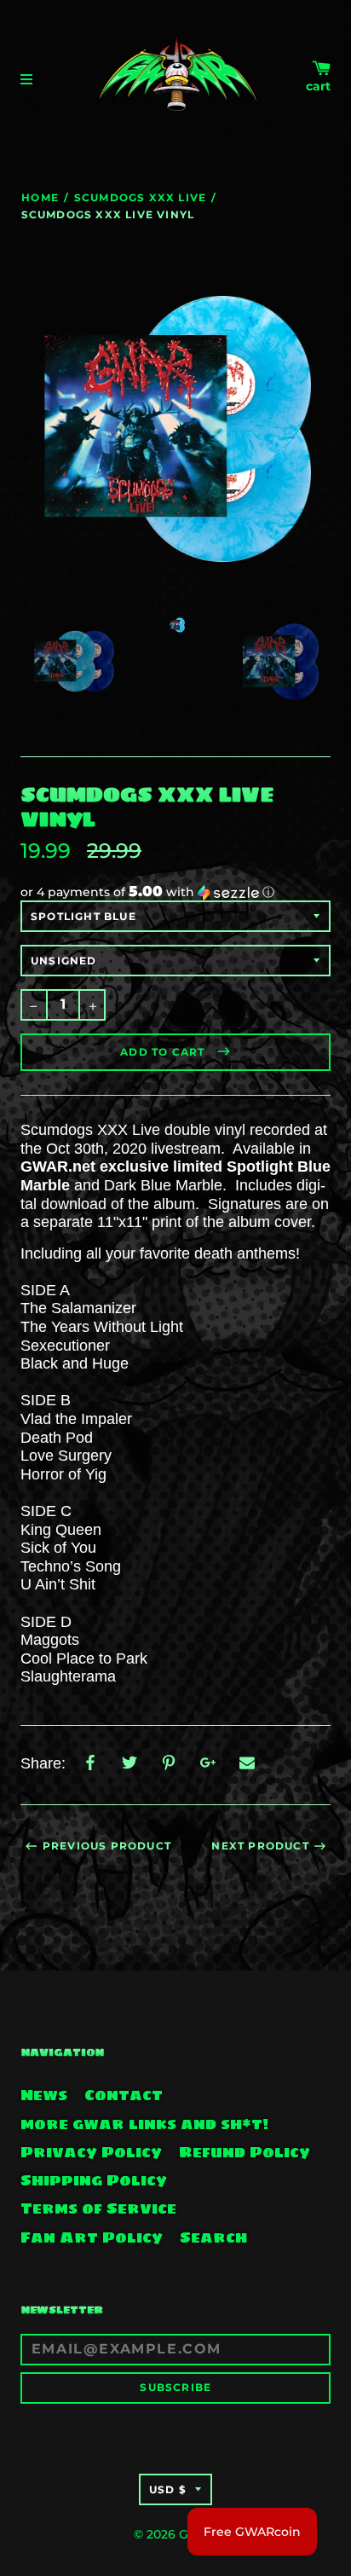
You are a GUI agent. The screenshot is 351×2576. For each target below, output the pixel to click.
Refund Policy (245, 2152)
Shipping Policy (94, 2180)
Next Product (260, 1846)
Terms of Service (98, 2208)
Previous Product (107, 1846)
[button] (175, 892)
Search (213, 2237)
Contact (124, 2095)
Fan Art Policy (92, 2237)
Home (40, 197)
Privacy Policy (91, 2152)
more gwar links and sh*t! (144, 2124)
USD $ (168, 2489)
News (44, 2095)
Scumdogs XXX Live (140, 197)
